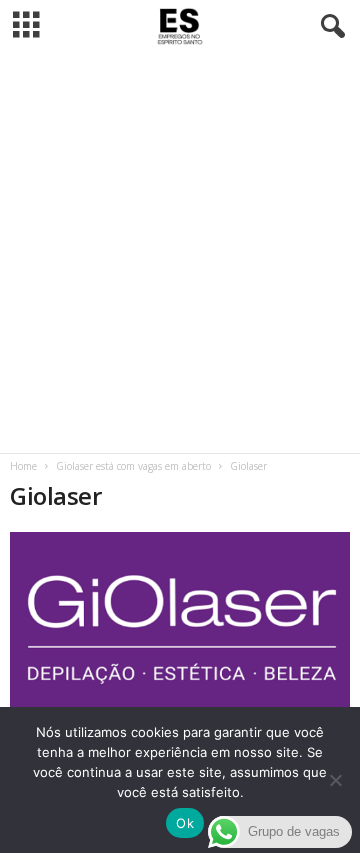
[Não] (335, 780)
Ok (185, 823)
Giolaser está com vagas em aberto (133, 466)
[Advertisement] (180, 253)
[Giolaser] (180, 622)
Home (23, 466)
